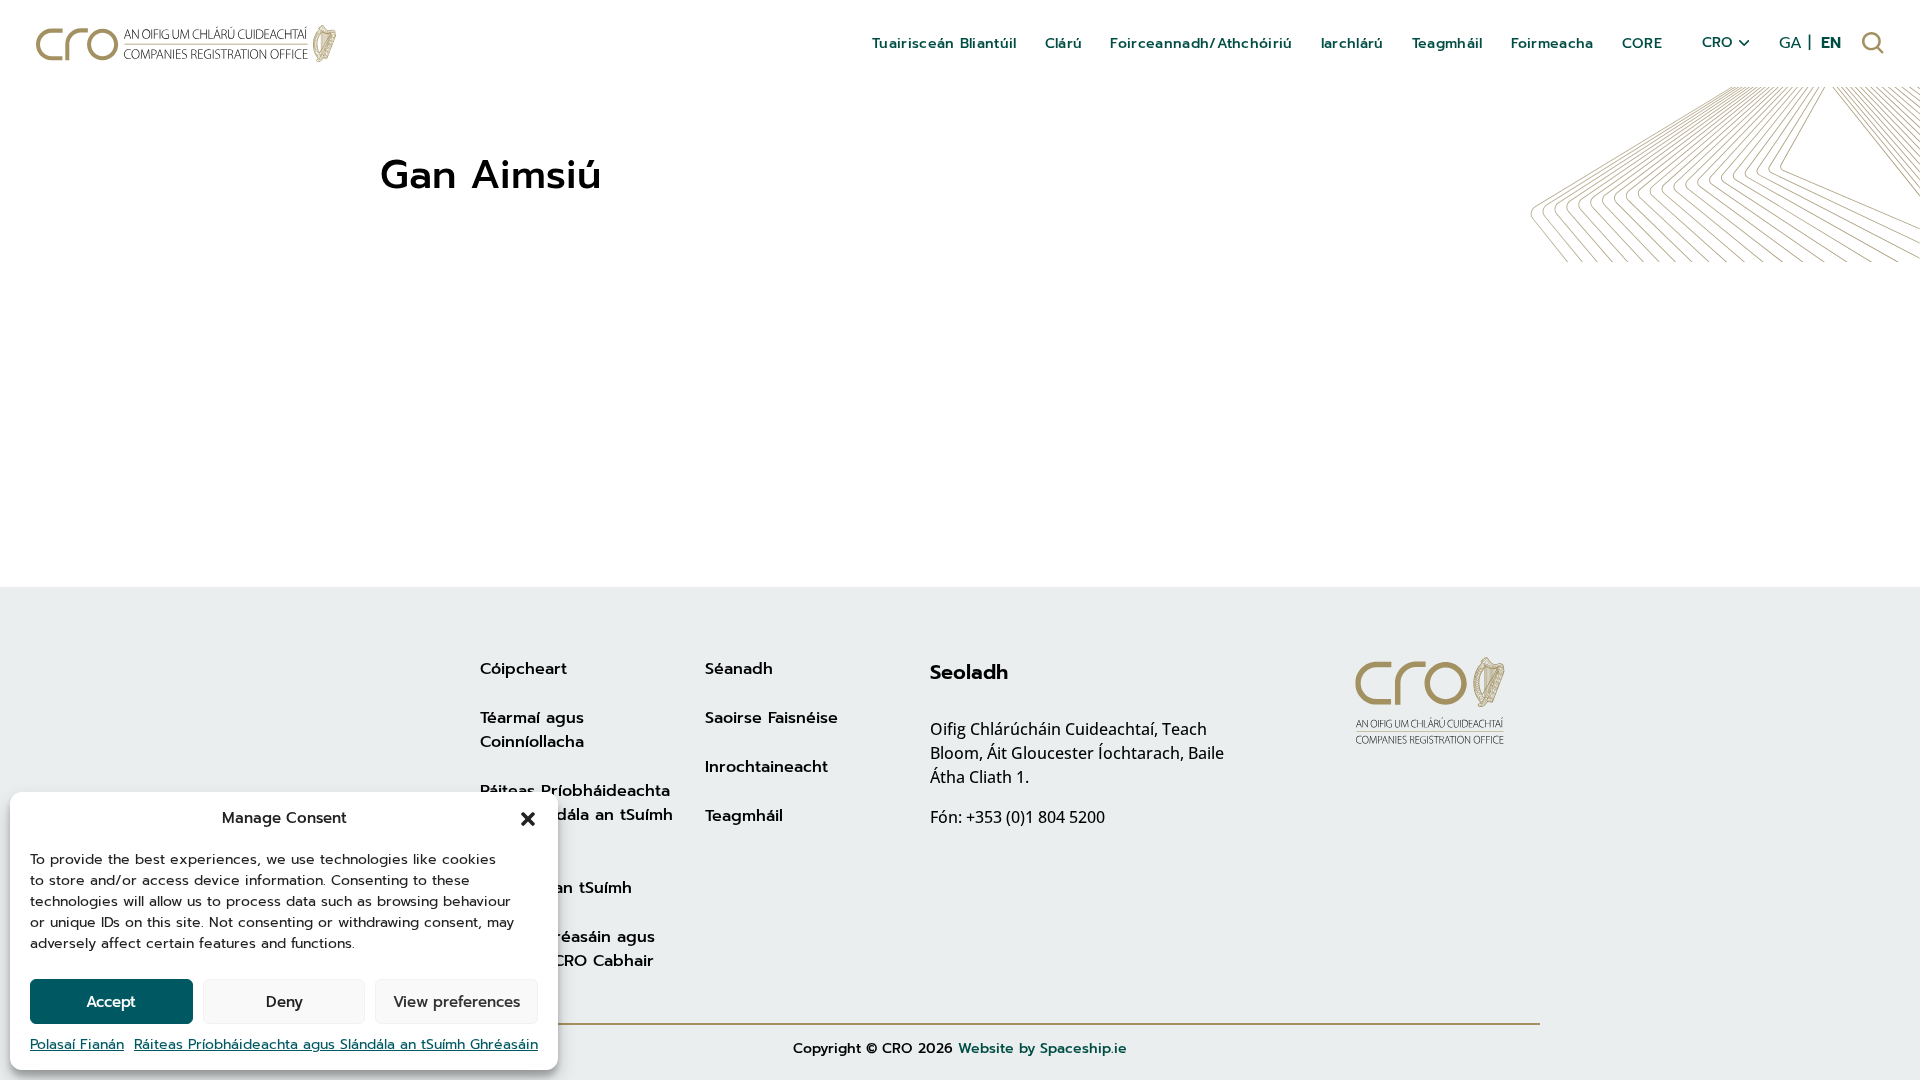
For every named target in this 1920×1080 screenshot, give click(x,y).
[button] (528, 818)
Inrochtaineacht (766, 767)
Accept (111, 1002)
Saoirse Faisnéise (771, 718)
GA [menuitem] (1790, 43)
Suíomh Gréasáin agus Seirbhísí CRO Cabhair (567, 949)
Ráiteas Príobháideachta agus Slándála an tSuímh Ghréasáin (336, 1044)
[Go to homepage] (186, 43)
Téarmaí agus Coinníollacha (532, 730)
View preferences (456, 1002)
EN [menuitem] (1831, 43)
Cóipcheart (523, 669)
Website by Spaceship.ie (1042, 1048)
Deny (284, 1002)
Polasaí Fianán (77, 1044)
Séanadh (739, 669)
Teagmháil (744, 816)
